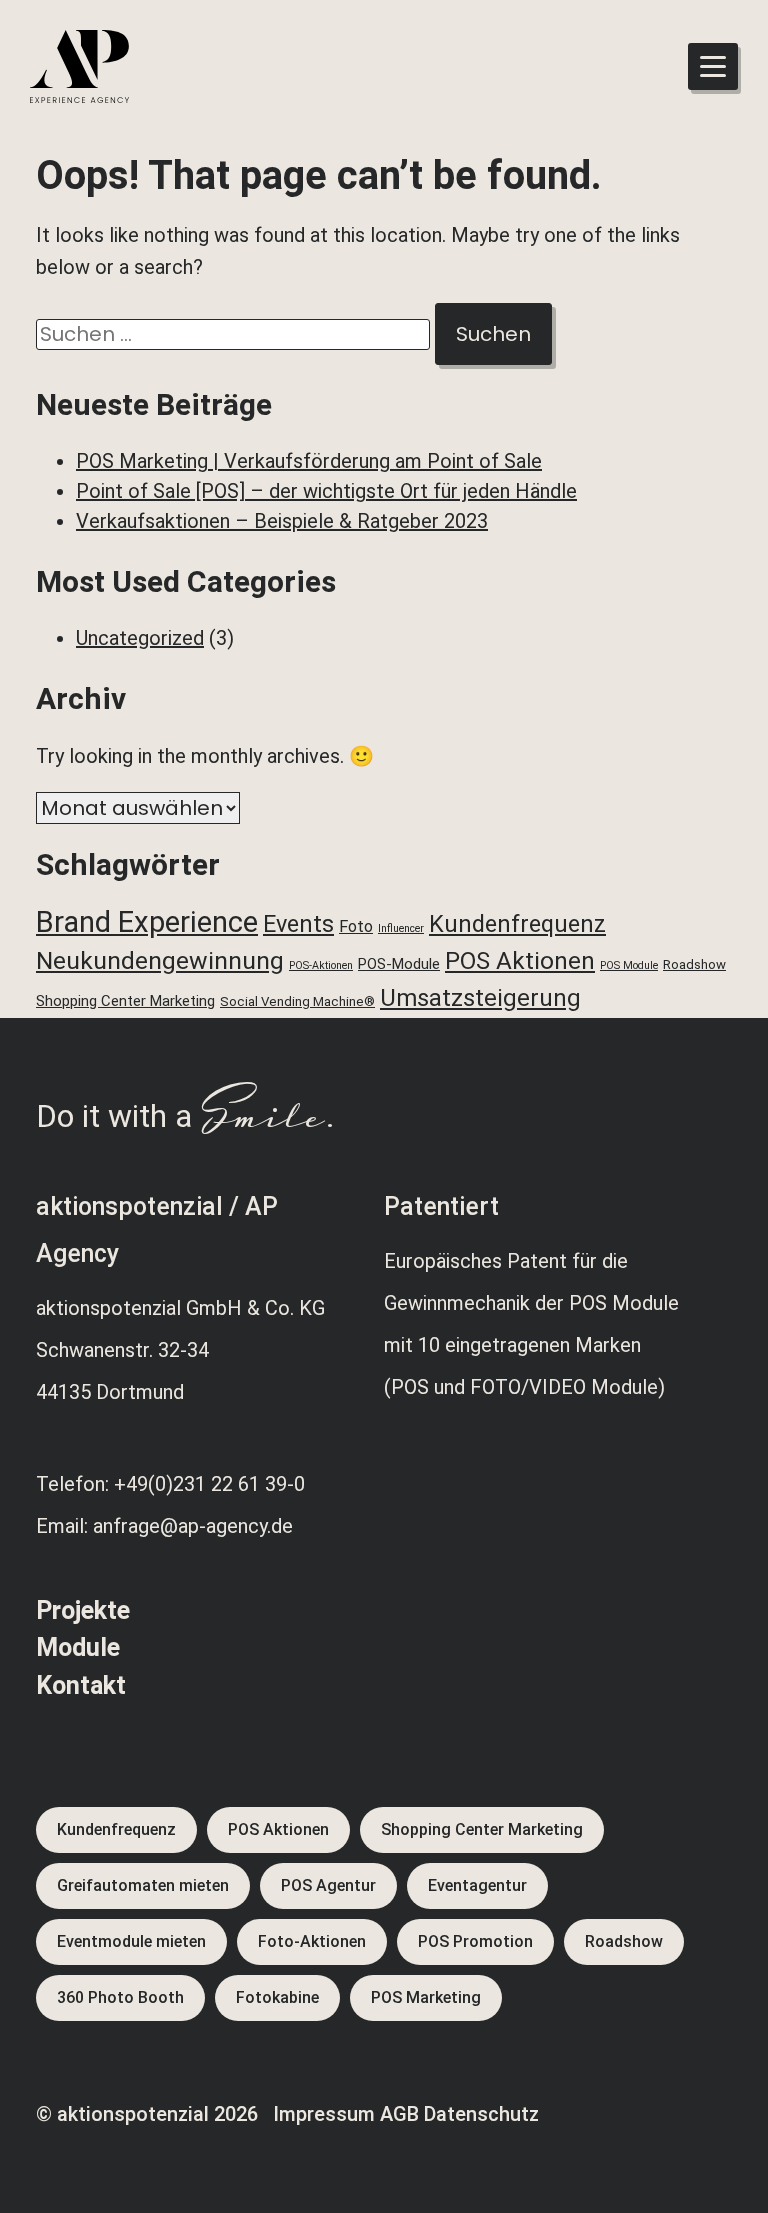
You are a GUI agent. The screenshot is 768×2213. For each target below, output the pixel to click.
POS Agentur (328, 1885)
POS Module (629, 965)
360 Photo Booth (120, 1997)
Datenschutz (481, 2114)
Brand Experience (147, 922)
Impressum (324, 2114)
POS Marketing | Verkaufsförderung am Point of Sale (309, 461)
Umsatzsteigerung (480, 998)
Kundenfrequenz (517, 924)
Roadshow (694, 964)
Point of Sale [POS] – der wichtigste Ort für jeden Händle (326, 491)
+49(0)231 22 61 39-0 (209, 1484)
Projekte (83, 1610)
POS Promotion (475, 1941)
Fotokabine (277, 1997)
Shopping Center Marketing (125, 1001)
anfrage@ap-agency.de (193, 1526)
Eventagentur (477, 1885)
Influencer (401, 928)
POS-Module (399, 964)
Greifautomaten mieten (143, 1885)
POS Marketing (426, 1997)
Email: (64, 1526)
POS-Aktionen (321, 965)
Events (298, 924)
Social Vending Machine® (297, 1001)
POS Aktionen (520, 961)
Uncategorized (140, 638)
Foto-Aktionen (312, 1941)
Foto (356, 926)
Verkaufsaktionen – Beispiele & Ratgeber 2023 (282, 521)
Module (78, 1647)
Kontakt (81, 1685)
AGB (399, 2114)
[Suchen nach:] (235, 334)
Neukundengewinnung (160, 960)
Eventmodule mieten (131, 1941)
